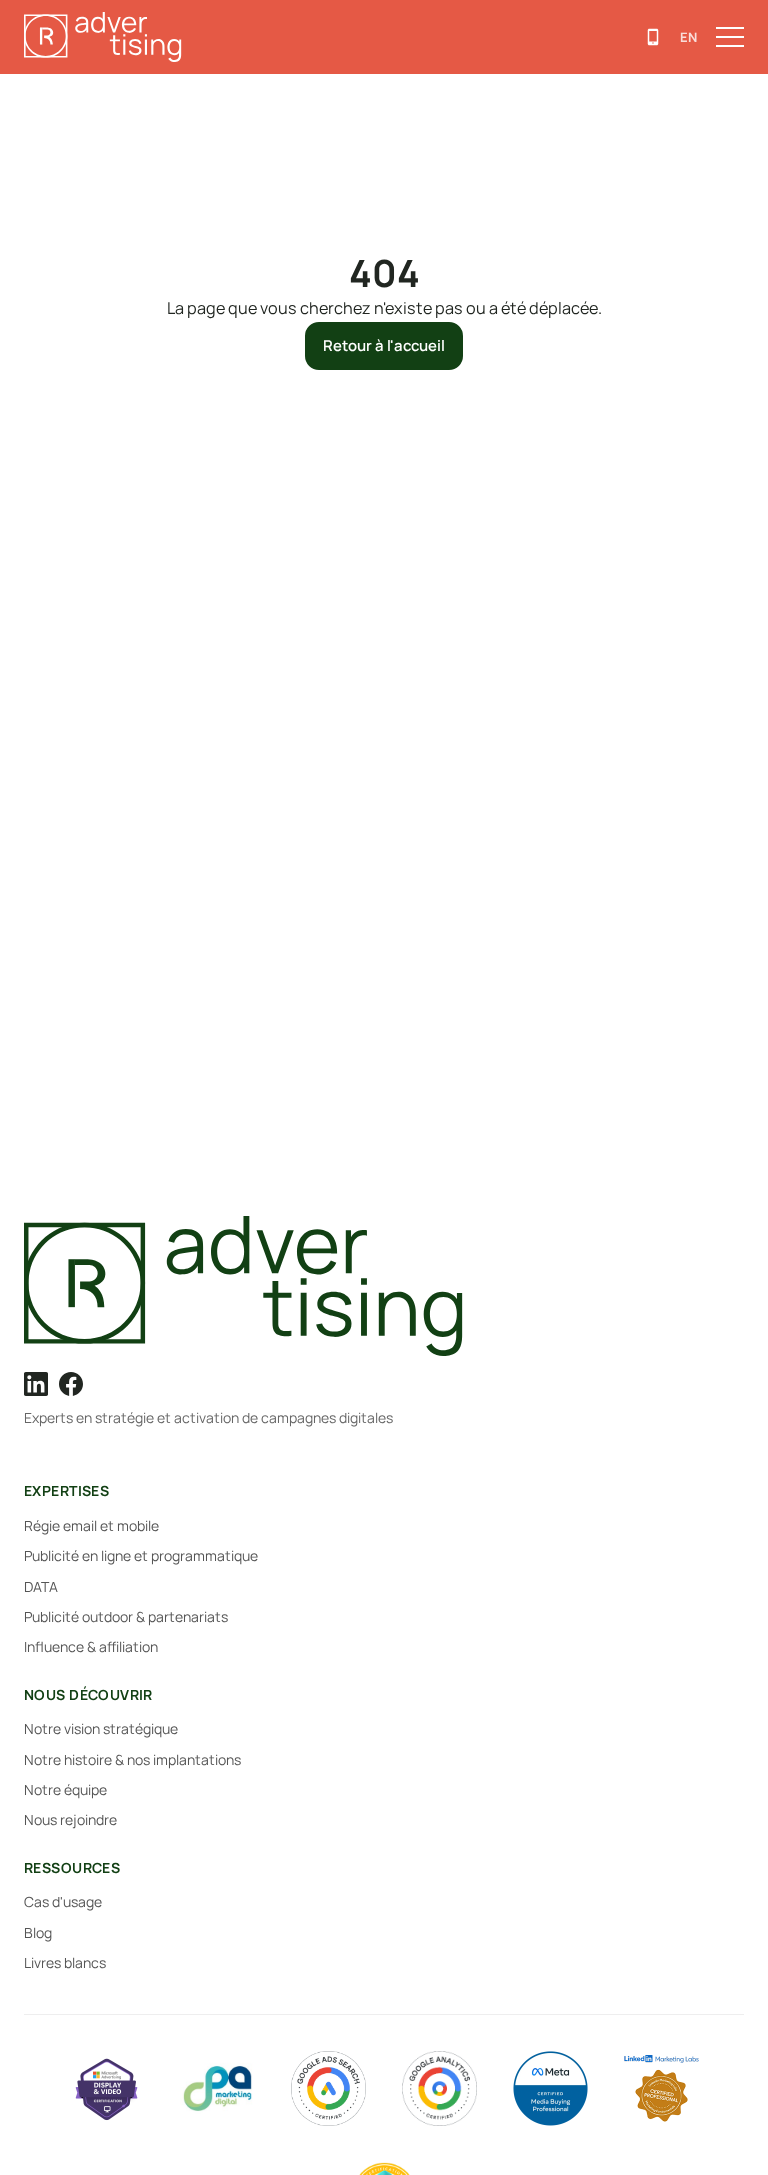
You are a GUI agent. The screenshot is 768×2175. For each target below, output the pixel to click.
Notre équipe (65, 1789)
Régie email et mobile (91, 1525)
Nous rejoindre (70, 1819)
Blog (38, 1932)
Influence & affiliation (91, 1646)
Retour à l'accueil (384, 345)
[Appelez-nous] (653, 37)
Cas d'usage (63, 1901)
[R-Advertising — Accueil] (106, 37)
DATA (41, 1586)
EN (688, 37)
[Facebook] (71, 1384)
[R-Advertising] (384, 1286)
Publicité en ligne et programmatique (141, 1555)
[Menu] (730, 37)
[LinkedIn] (36, 1384)
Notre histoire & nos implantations (132, 1759)
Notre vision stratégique (101, 1728)
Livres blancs (65, 1962)
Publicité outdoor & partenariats (126, 1616)
